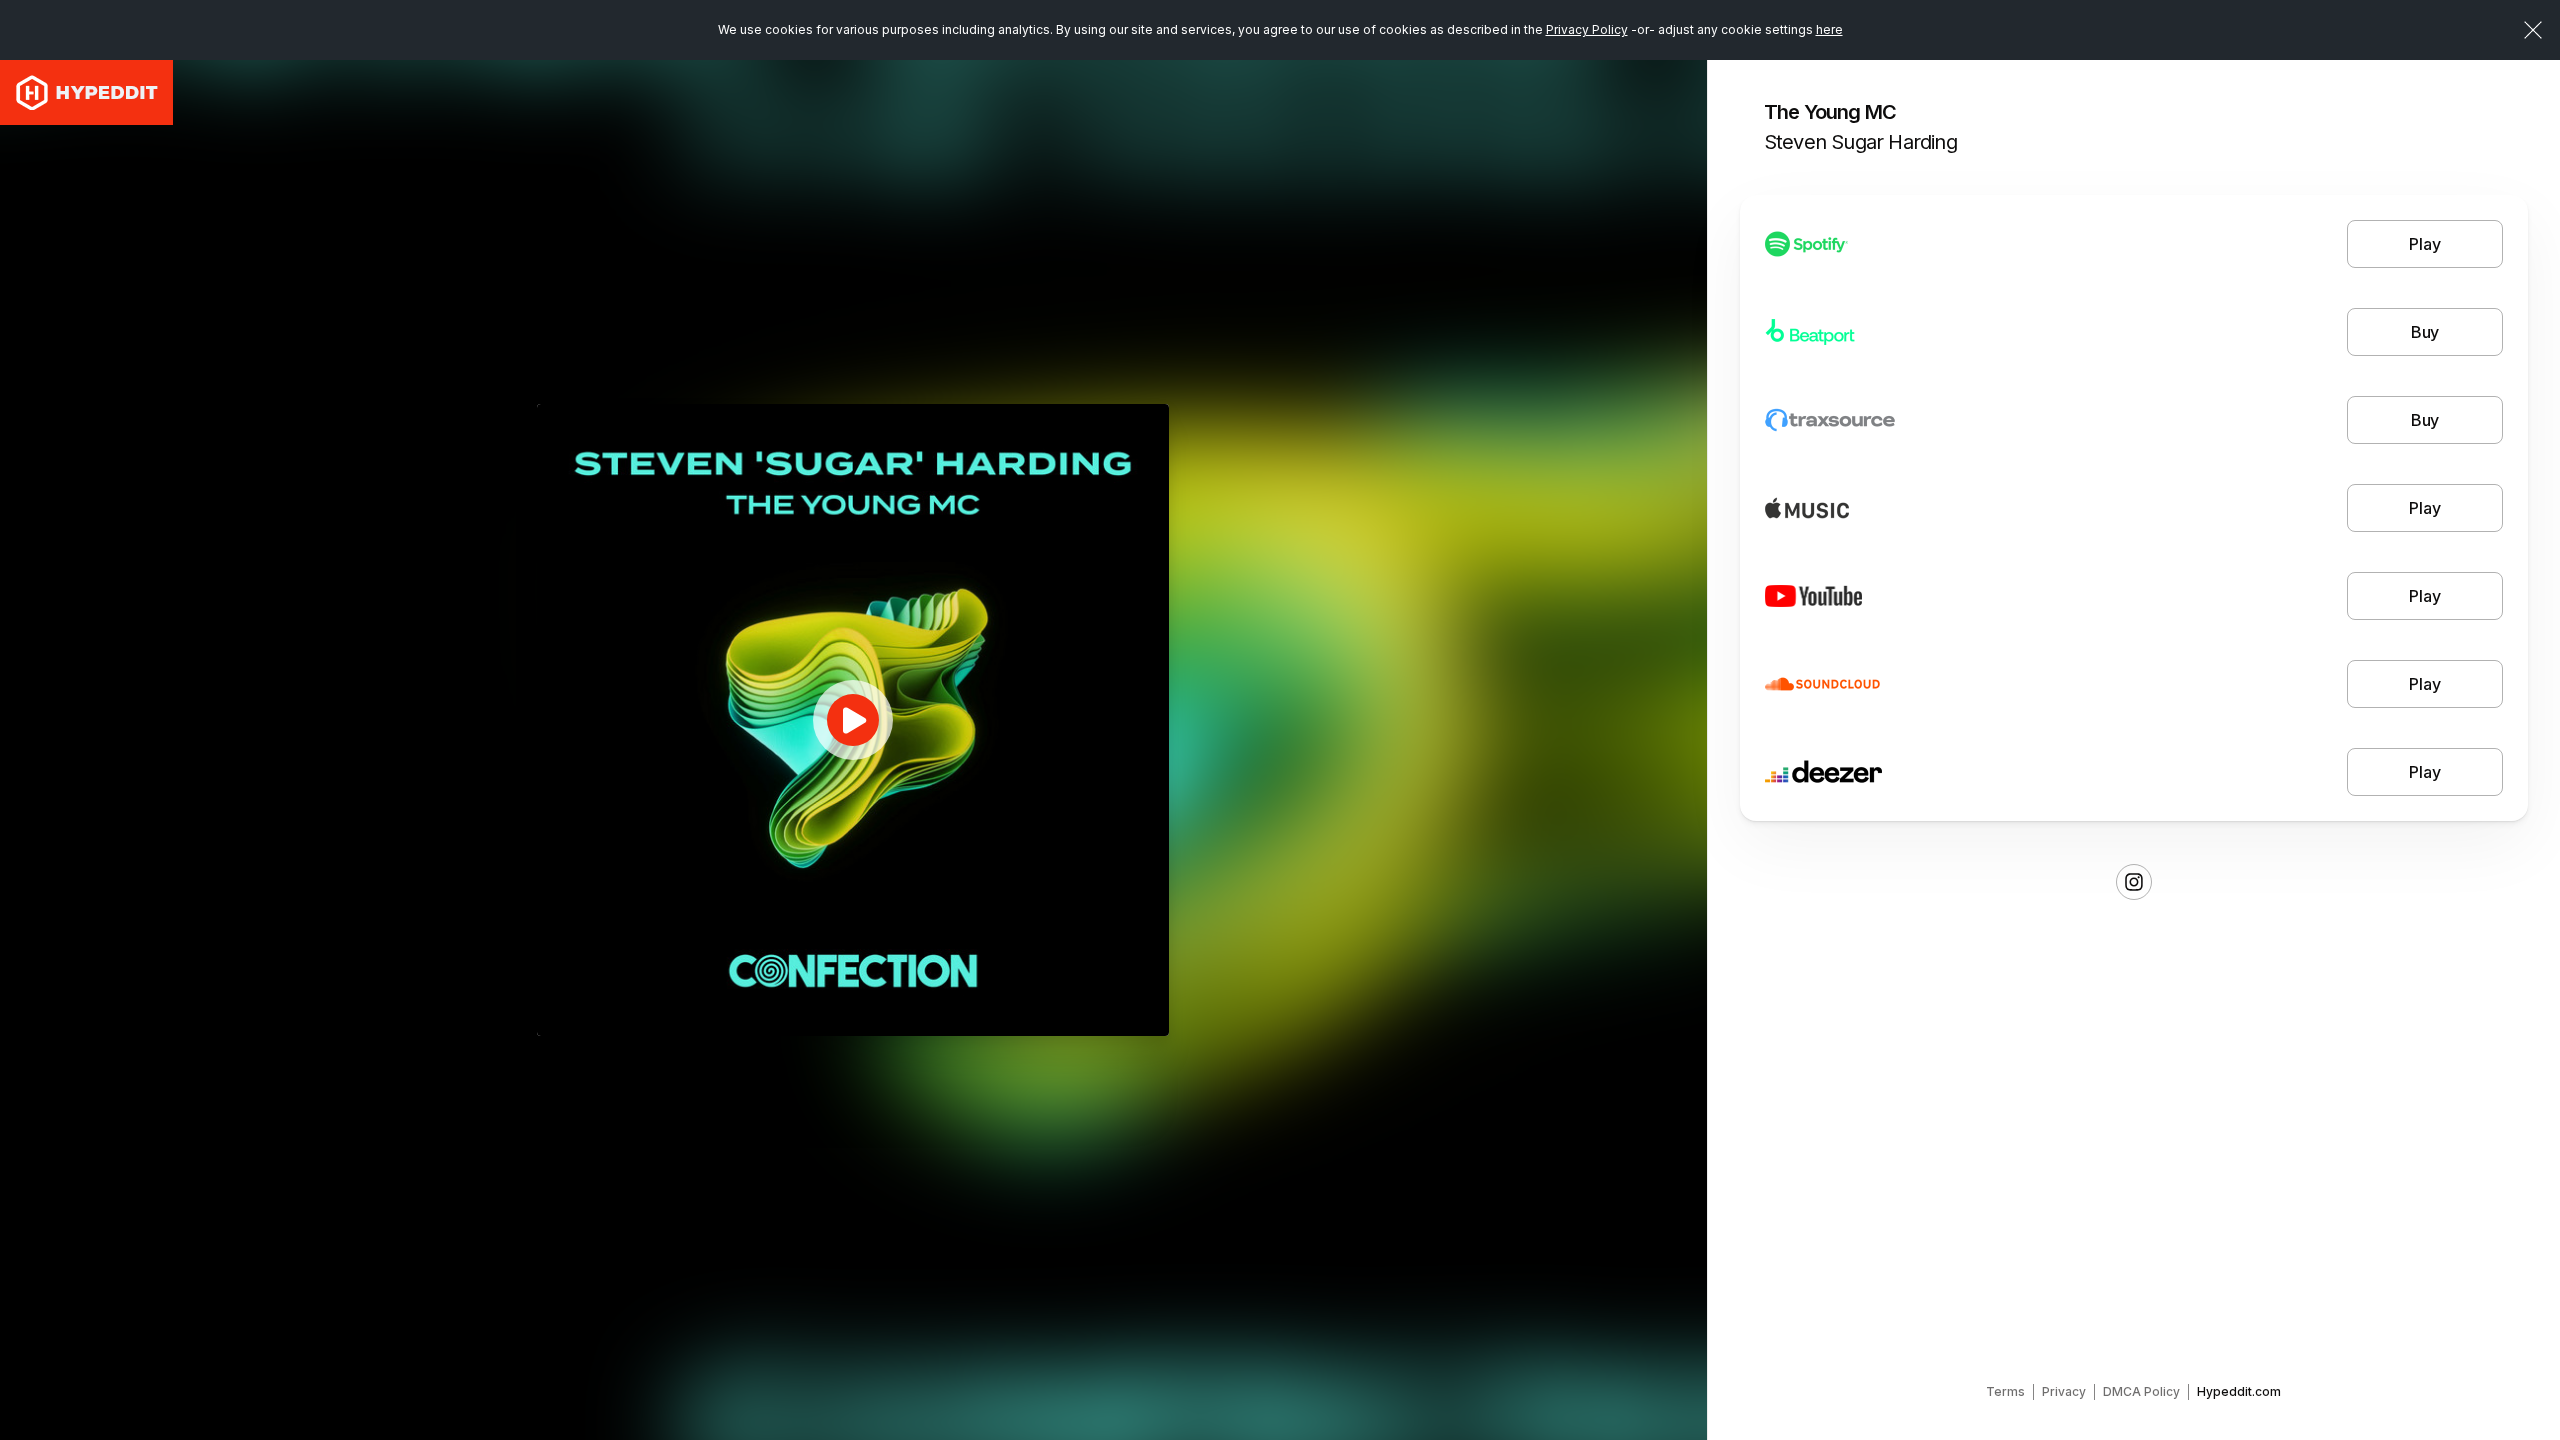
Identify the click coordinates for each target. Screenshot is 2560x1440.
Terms (2005, 1391)
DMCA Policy (2141, 1391)
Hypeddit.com (2239, 1391)
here (1829, 29)
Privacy (2064, 1391)
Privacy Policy (1587, 29)
